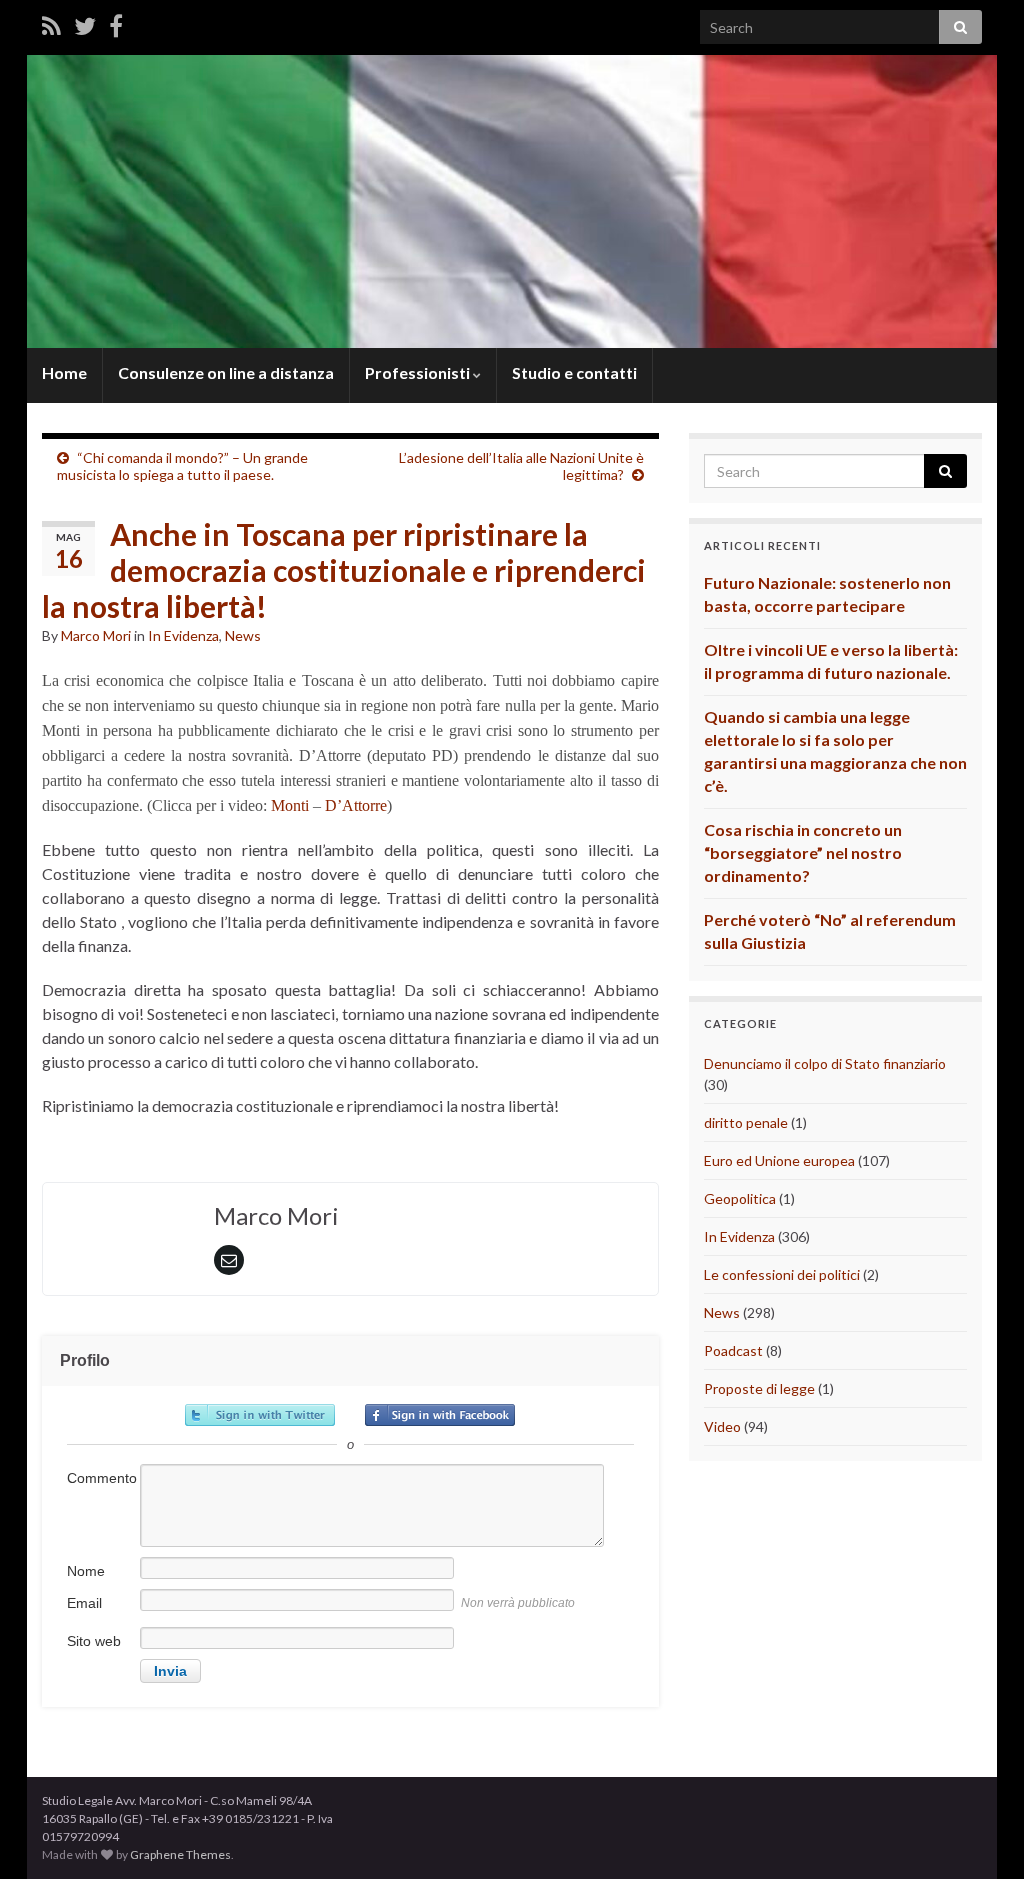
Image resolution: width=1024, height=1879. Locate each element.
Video (722, 1426)
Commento (102, 1478)
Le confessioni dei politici (782, 1274)
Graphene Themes (180, 1854)
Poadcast (733, 1350)
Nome (86, 1571)
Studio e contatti (574, 372)
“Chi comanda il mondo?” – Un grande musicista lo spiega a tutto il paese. (182, 466)
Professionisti (419, 372)
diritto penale (746, 1122)
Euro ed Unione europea (779, 1160)
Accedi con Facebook (440, 1415)
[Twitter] (85, 25)
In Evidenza (183, 635)
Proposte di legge (759, 1388)
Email (84, 1603)
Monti (290, 805)
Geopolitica (740, 1198)
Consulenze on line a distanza (226, 372)
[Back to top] (979, 1834)
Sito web (94, 1641)
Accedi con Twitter (260, 1415)
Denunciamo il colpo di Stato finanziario (825, 1063)
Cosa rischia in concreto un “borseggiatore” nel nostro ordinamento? (803, 852)
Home (64, 372)
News (243, 635)
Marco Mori (96, 635)
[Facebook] (116, 25)
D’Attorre (356, 805)
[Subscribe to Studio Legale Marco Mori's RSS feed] (51, 25)
